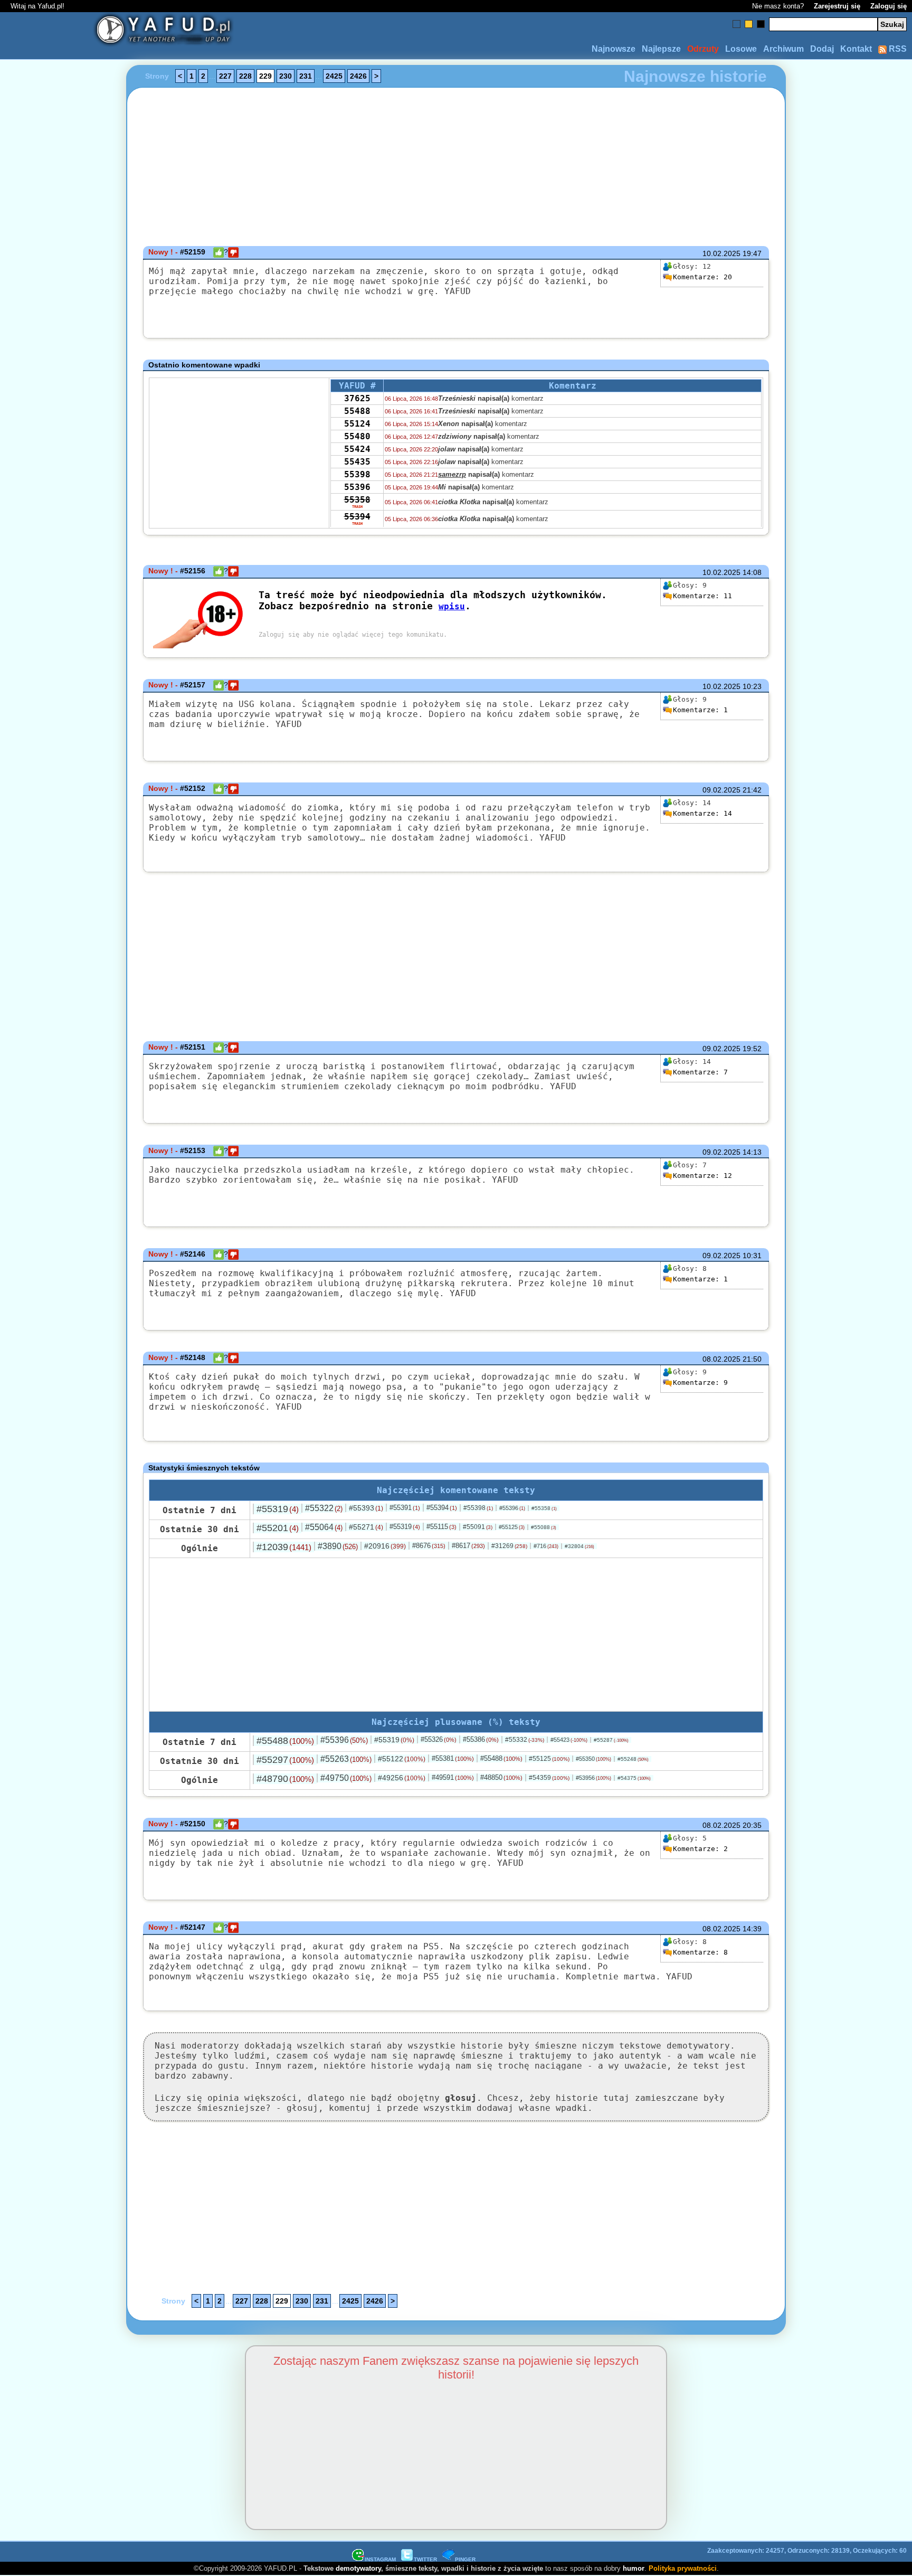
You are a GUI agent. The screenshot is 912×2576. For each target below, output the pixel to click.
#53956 (593, 1778)
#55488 (285, 1741)
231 (306, 76)
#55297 (285, 1760)
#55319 (278, 1509)
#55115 (441, 1527)
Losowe (741, 49)
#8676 (429, 1546)
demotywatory (358, 2568)
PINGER (465, 2559)
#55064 (324, 1527)
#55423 (569, 1740)
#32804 (579, 1546)
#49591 (453, 1777)
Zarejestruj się (837, 6)
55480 (357, 436)
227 (225, 76)
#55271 (366, 1527)
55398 (357, 474)
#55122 (402, 1759)
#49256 (402, 1778)
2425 (334, 76)
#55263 (346, 1759)
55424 (357, 449)
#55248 (633, 1759)
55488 (357, 411)
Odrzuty (703, 49)
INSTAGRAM (380, 2559)
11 (702, 596)
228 (245, 76)
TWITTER (425, 2559)
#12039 (284, 1547)
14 (702, 813)
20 (702, 277)
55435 (357, 462)
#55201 (278, 1528)
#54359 (549, 1778)
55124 (357, 424)
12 (702, 1176)
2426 (358, 76)
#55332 (525, 1740)
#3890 (338, 1546)
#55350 (593, 1759)
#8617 (468, 1546)
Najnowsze (614, 49)
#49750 (346, 1778)
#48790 (285, 1779)
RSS (897, 49)
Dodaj (822, 49)
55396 (357, 487)
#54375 (634, 1778)
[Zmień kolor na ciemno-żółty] (749, 24)
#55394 (442, 1508)
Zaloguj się (889, 6)
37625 (357, 398)
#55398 (478, 1508)
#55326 (439, 1739)
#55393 (366, 1508)
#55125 (512, 1527)
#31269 (509, 1546)
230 (286, 76)
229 (265, 76)
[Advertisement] (49, 1288)
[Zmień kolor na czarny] (761, 24)
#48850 (501, 1777)
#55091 (478, 1527)
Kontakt (856, 49)
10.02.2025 (721, 253)
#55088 (544, 1527)
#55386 (481, 1739)
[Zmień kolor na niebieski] (737, 24)
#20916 (385, 1546)
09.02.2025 (721, 790)
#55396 (512, 1508)
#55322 (324, 1508)
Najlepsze (661, 49)
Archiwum (783, 49)
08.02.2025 (721, 1359)
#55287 (611, 1740)
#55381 (453, 1758)
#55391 (405, 1508)
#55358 (544, 1508)
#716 (546, 1546)
